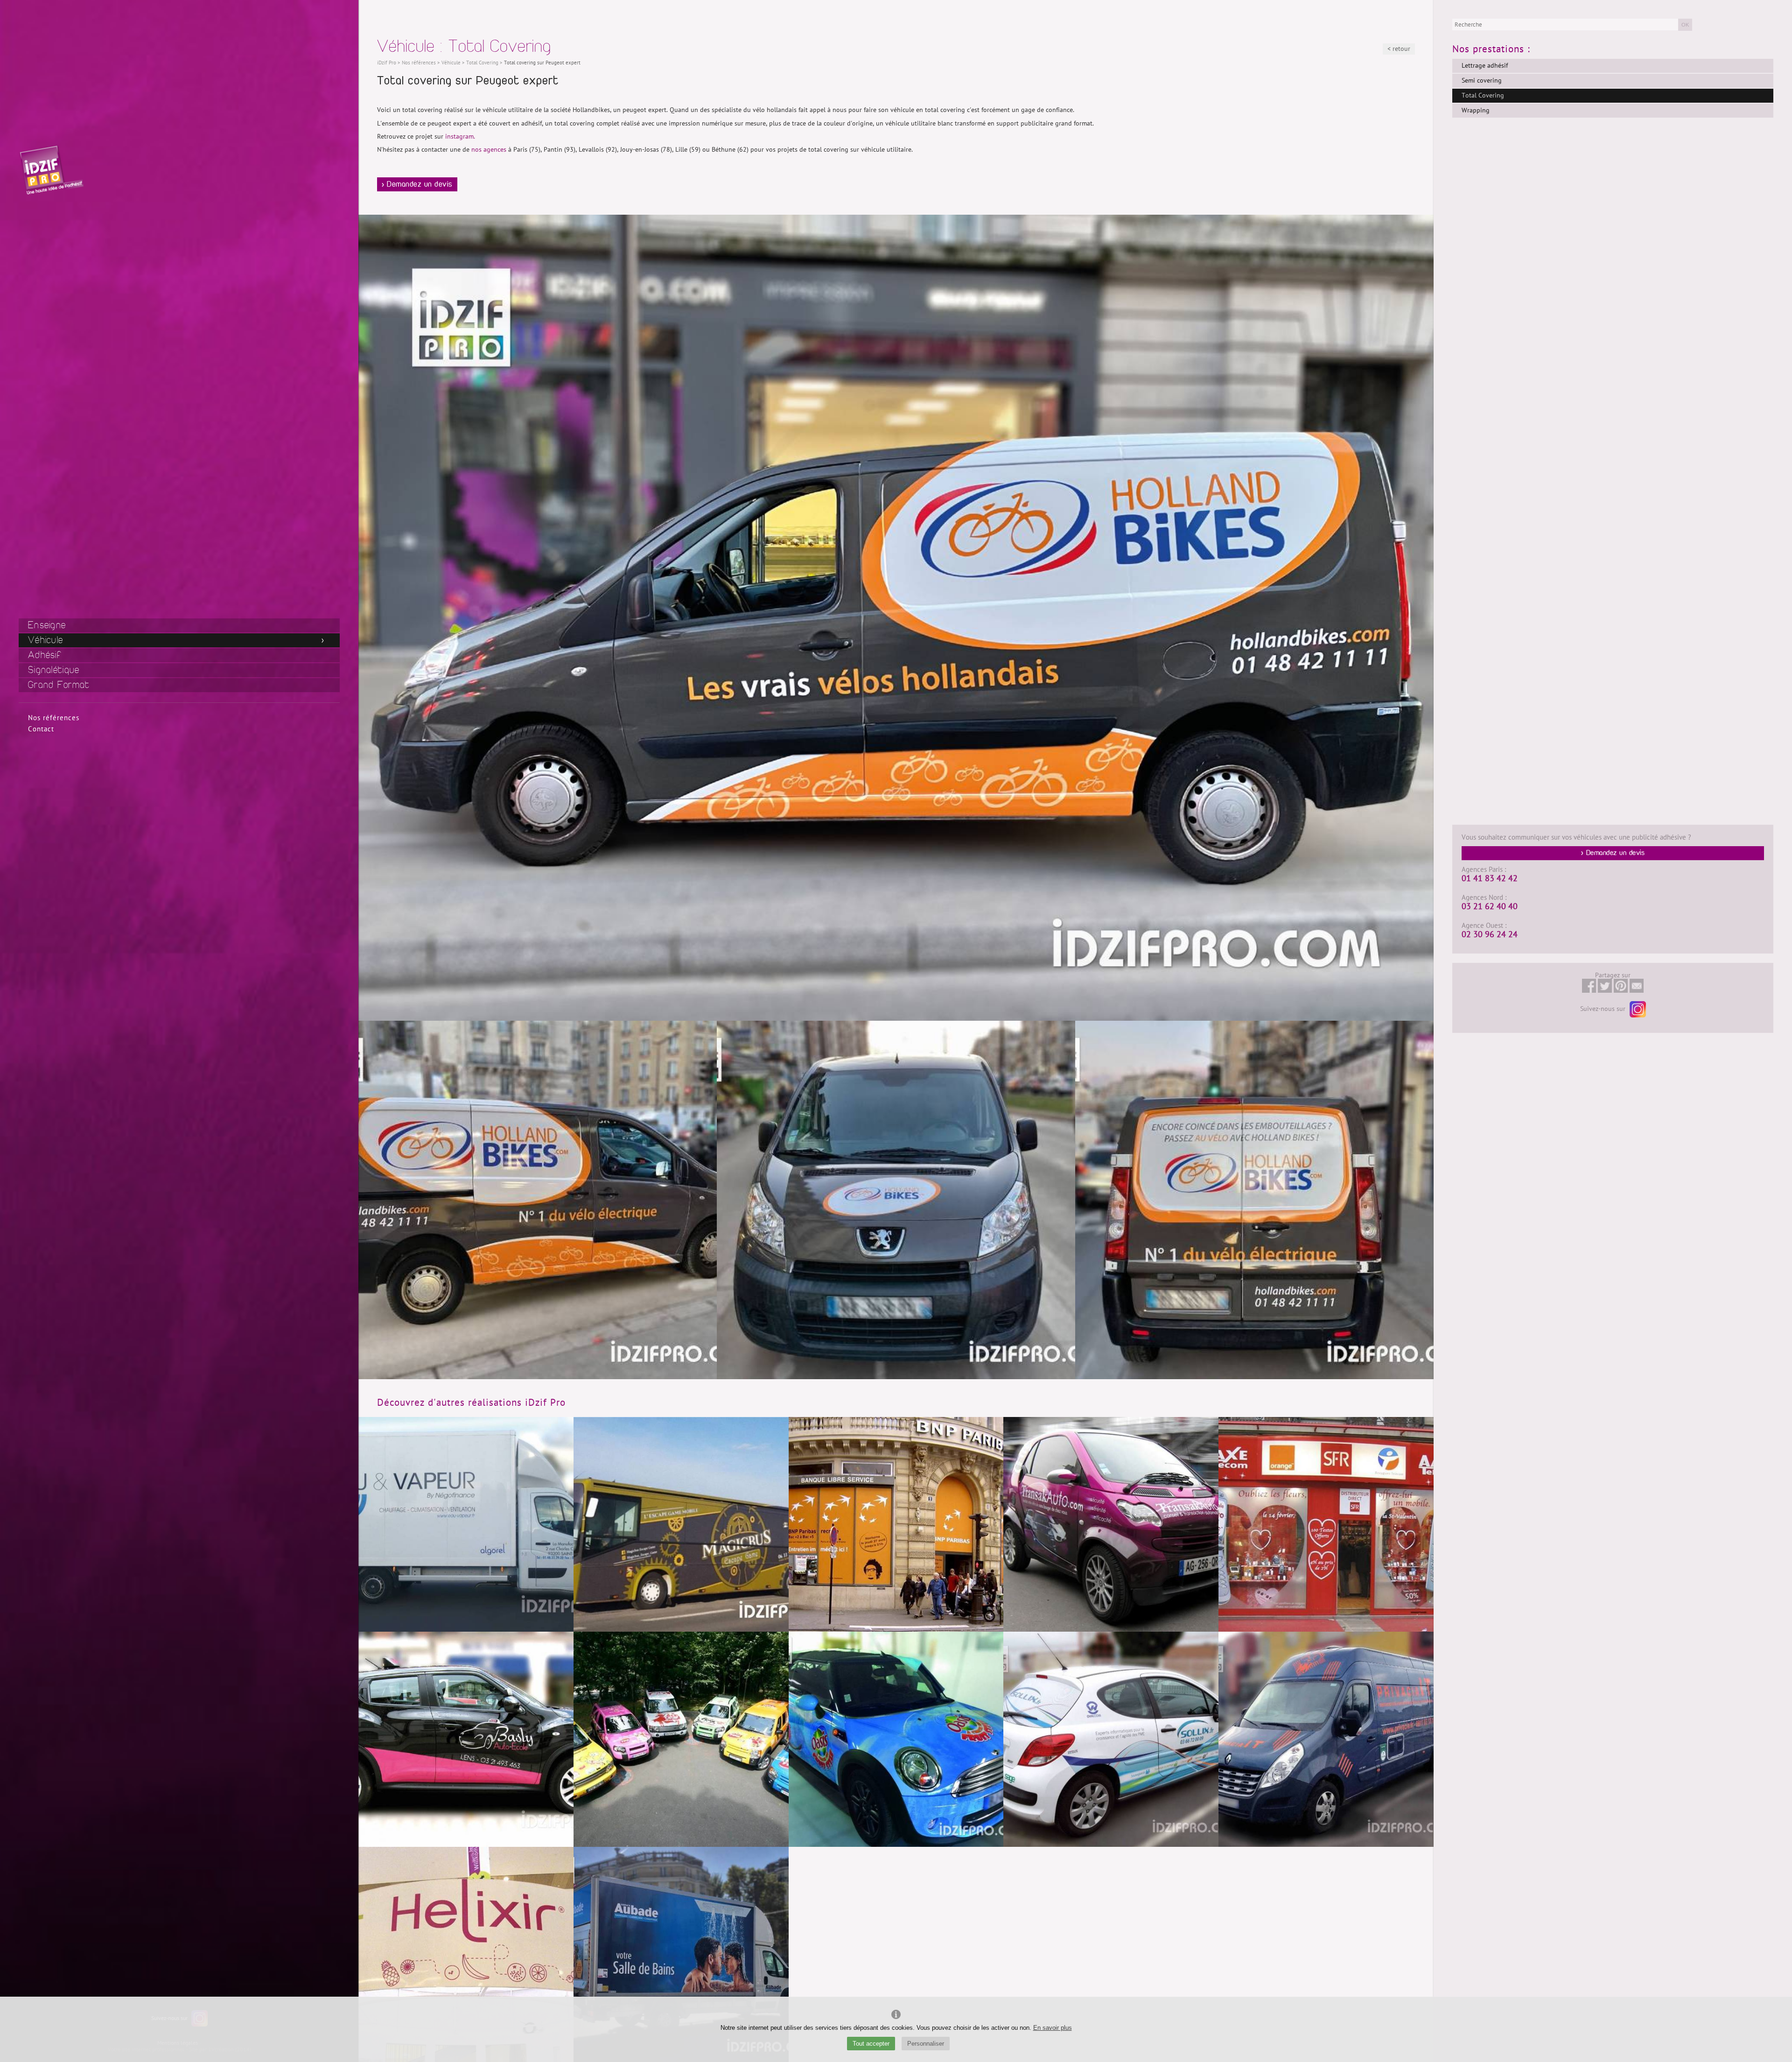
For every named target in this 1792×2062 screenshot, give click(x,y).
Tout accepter (871, 2044)
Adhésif (45, 655)
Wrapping (1476, 110)
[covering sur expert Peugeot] (1254, 1200)
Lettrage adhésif (1485, 66)
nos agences (489, 150)
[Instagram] (1637, 1009)
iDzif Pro (387, 63)
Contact (41, 729)
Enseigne (47, 625)
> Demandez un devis (417, 184)
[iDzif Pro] (51, 169)
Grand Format (59, 685)
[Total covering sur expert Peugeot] (538, 1200)
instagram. (460, 137)
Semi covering (1482, 81)
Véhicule (45, 640)
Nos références (54, 718)
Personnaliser (926, 2044)
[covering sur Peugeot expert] (896, 1200)
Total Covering (1483, 95)
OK (1685, 25)
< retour (1399, 49)
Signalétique (54, 670)
